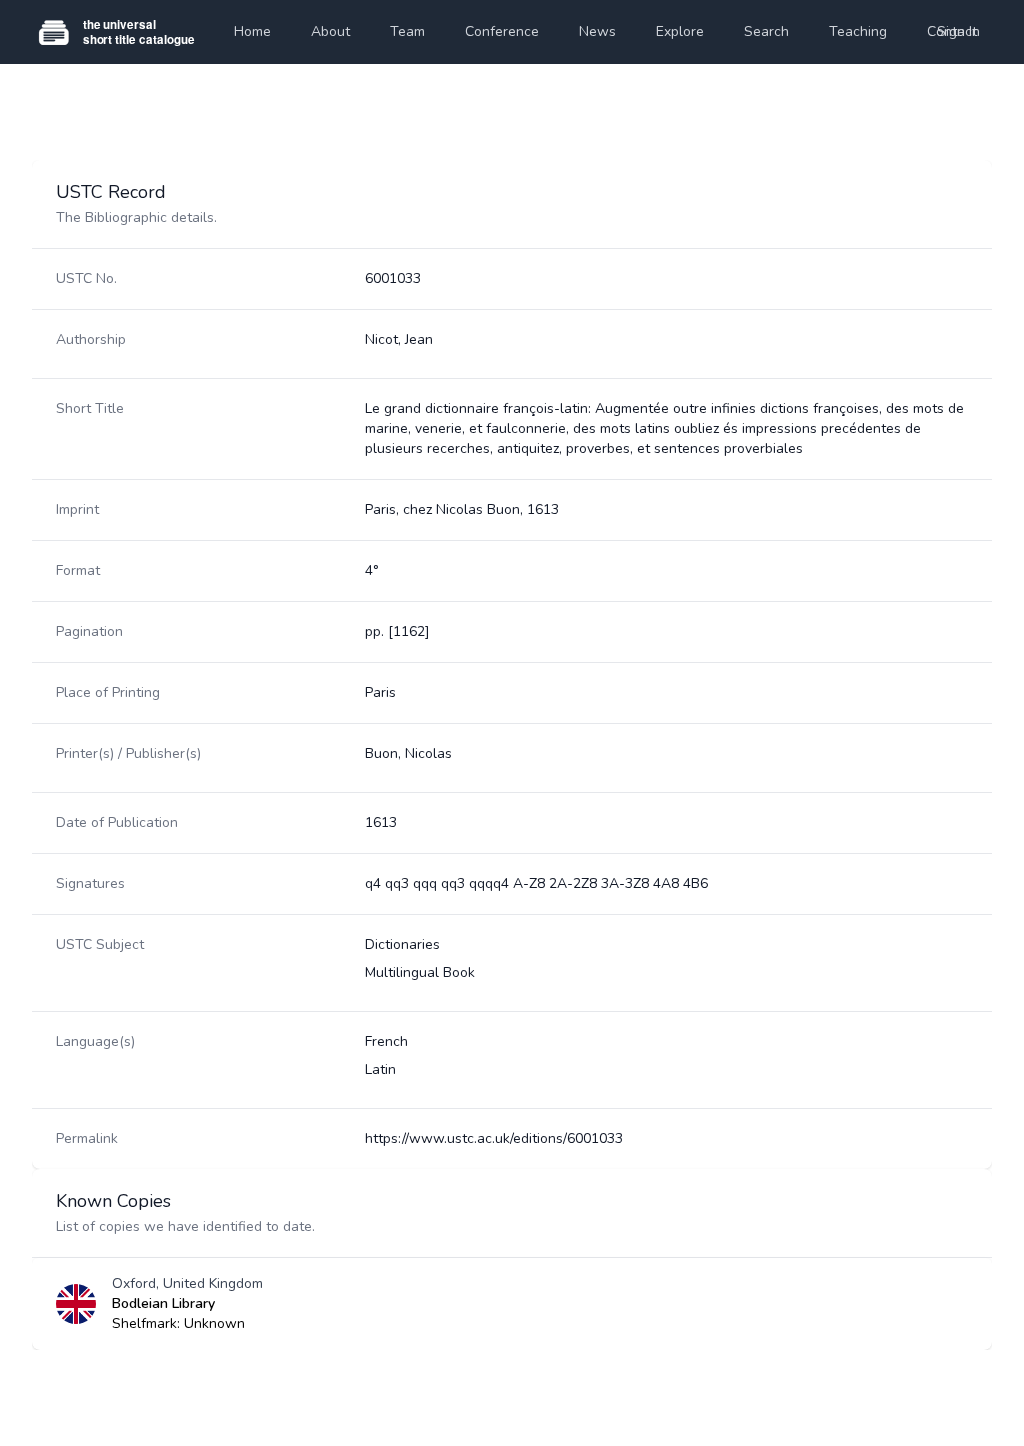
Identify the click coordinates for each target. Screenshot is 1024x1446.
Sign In (958, 31)
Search (766, 31)
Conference (502, 31)
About (330, 31)
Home (252, 31)
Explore (680, 31)
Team (407, 31)
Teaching (858, 31)
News (597, 31)
